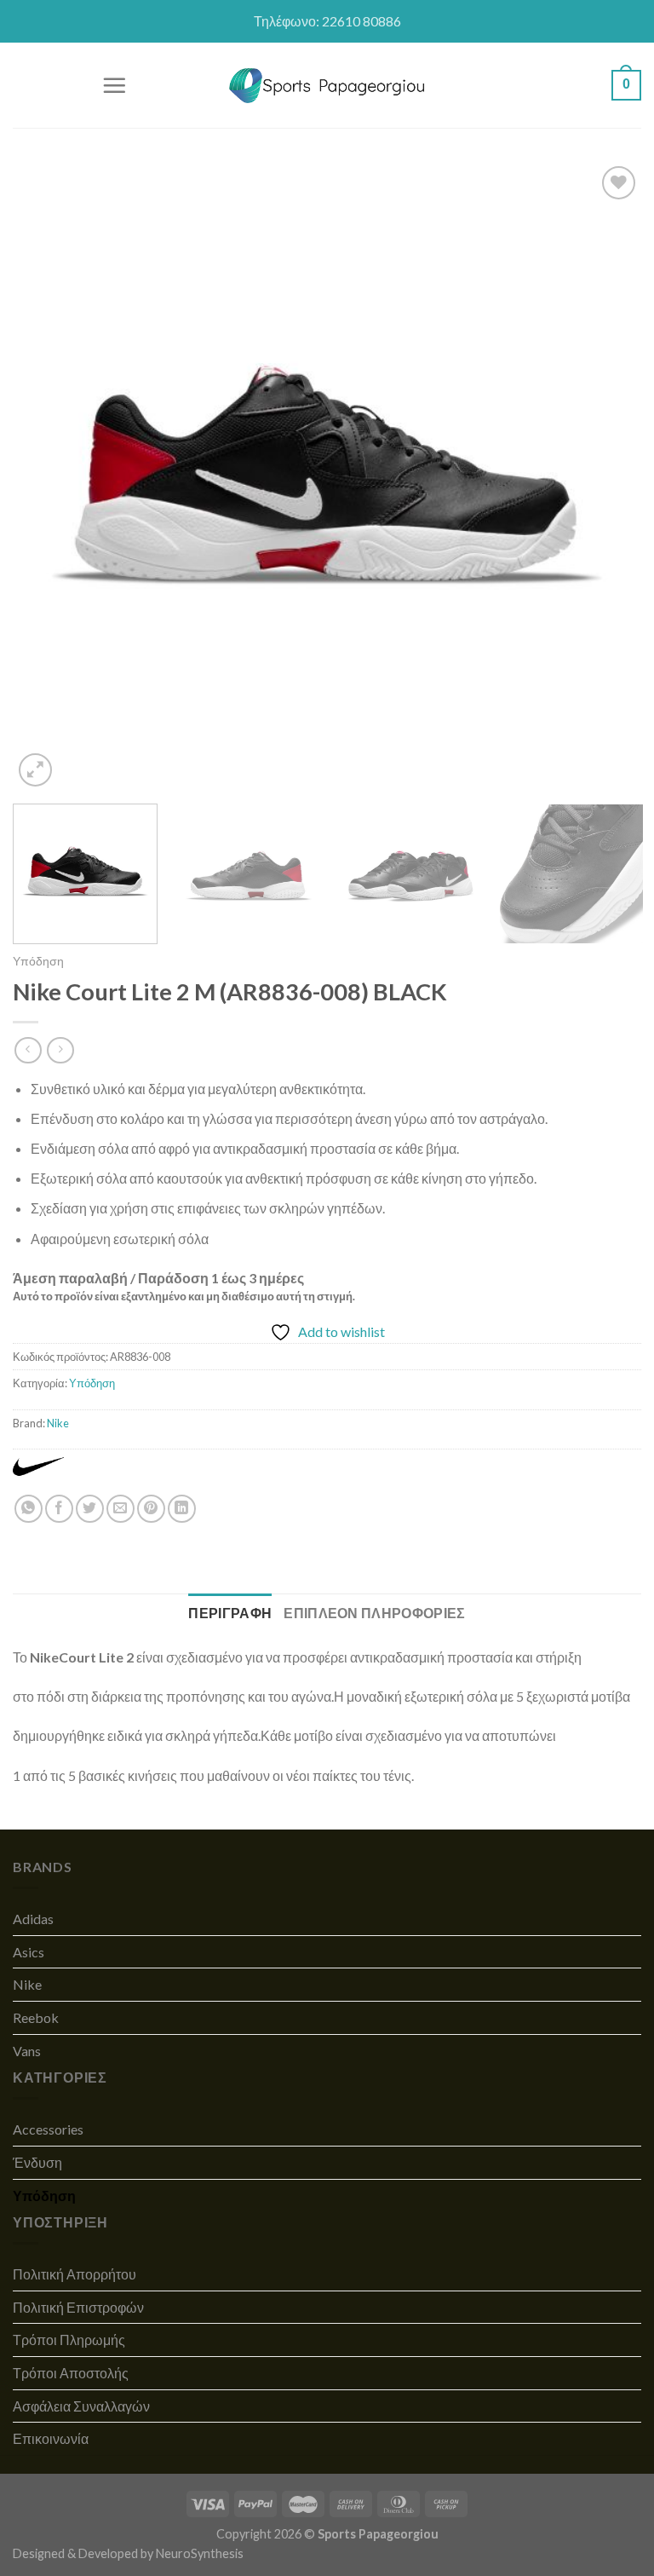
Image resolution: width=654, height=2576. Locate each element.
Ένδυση (37, 2162)
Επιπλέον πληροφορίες (374, 1613)
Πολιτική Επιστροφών (78, 2307)
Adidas (33, 1919)
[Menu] (114, 85)
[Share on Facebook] (59, 1509)
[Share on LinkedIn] (182, 1509)
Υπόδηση (38, 961)
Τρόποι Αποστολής (71, 2373)
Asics (29, 1952)
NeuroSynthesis (200, 2553)
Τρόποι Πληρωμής (69, 2340)
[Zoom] (35, 770)
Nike (58, 1423)
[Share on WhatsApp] (29, 1509)
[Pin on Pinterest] (151, 1509)
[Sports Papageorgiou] (327, 86)
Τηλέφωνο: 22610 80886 (327, 21)
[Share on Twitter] (90, 1509)
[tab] (230, 1613)
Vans (27, 2051)
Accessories (48, 2129)
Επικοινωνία (51, 2438)
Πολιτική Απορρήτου (75, 2274)
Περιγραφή (230, 1613)
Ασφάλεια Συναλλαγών (81, 2406)
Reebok (36, 2017)
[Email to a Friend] (120, 1509)
